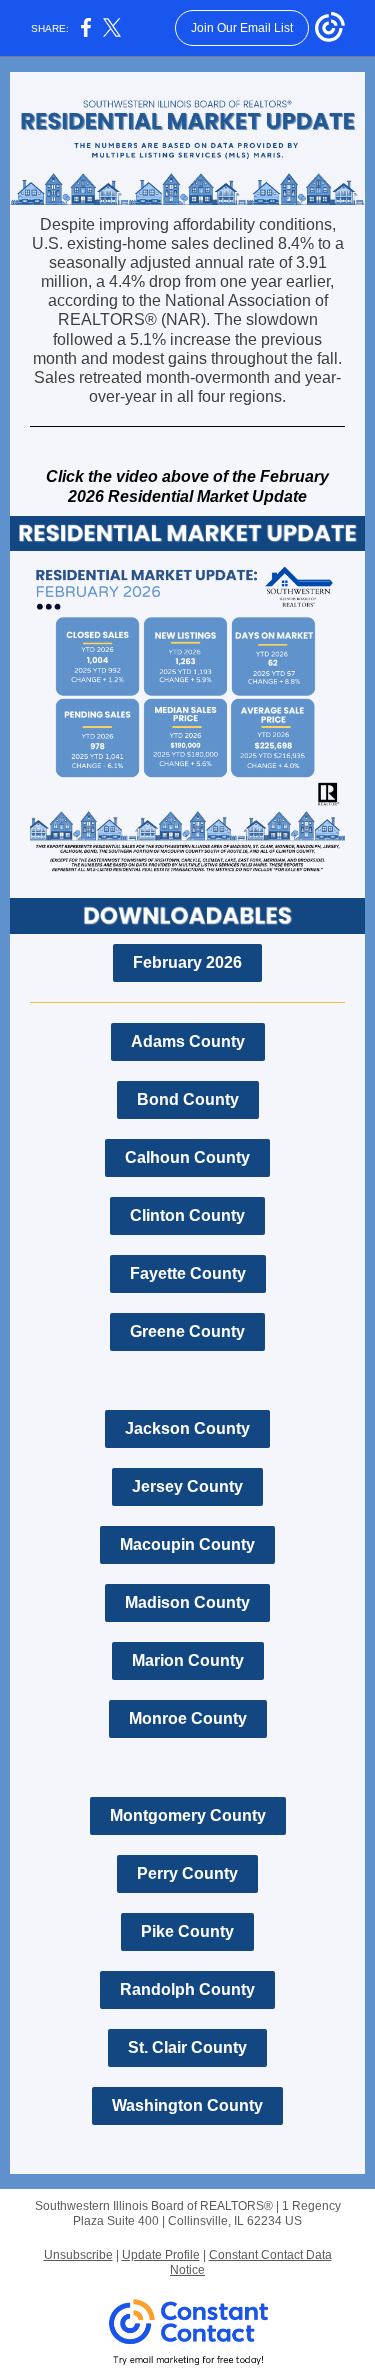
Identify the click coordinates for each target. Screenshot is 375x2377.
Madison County (187, 1602)
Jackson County (187, 1428)
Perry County (187, 1873)
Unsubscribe (78, 2255)
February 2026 (187, 962)
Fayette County (188, 1273)
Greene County (187, 1331)
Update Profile (161, 2255)
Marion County (188, 1660)
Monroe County (188, 1718)
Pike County (187, 1931)
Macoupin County (187, 1544)
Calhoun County (187, 1157)
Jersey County (187, 1486)
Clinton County (187, 1215)
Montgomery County (188, 1815)
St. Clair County (187, 2047)
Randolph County (187, 1989)
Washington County (187, 2105)
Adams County (188, 1041)
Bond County (188, 1099)
